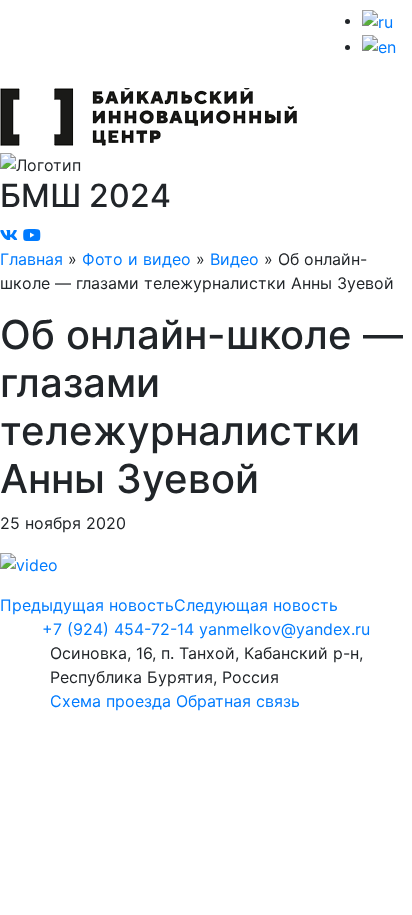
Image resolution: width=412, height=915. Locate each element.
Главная (31, 259)
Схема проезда (110, 701)
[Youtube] (32, 235)
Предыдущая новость (87, 605)
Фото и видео (136, 259)
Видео (234, 259)
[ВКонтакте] (9, 235)
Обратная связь (238, 701)
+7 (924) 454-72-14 (118, 629)
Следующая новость (256, 605)
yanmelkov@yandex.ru (284, 629)
